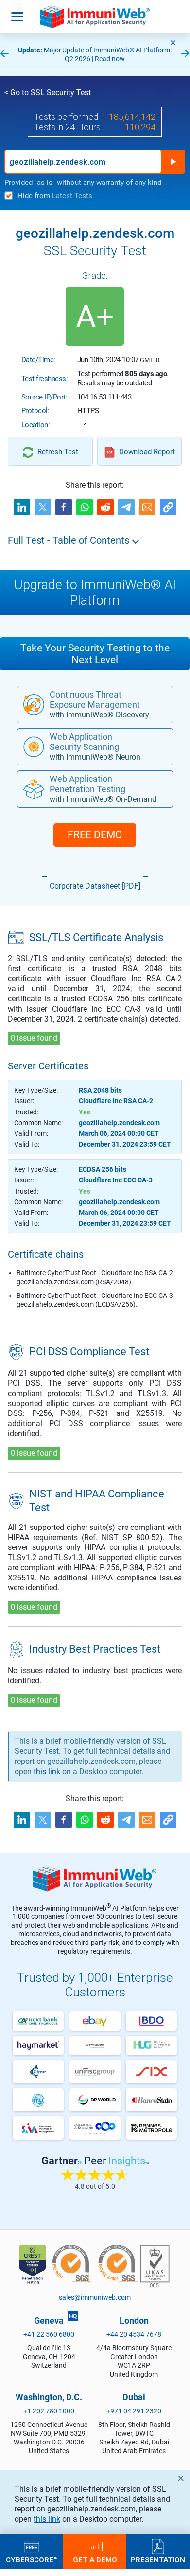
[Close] (173, 43)
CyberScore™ (32, 2559)
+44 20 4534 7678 (134, 2334)
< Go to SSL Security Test (48, 92)
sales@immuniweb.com (95, 2297)
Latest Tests (72, 196)
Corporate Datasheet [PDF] (95, 886)
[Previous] (4, 54)
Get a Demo (95, 2559)
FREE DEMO (95, 835)
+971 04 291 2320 (134, 2411)
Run (173, 162)
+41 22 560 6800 (49, 2334)
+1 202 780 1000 (49, 2411)
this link (47, 2519)
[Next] (185, 54)
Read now (110, 59)
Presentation (158, 2559)
